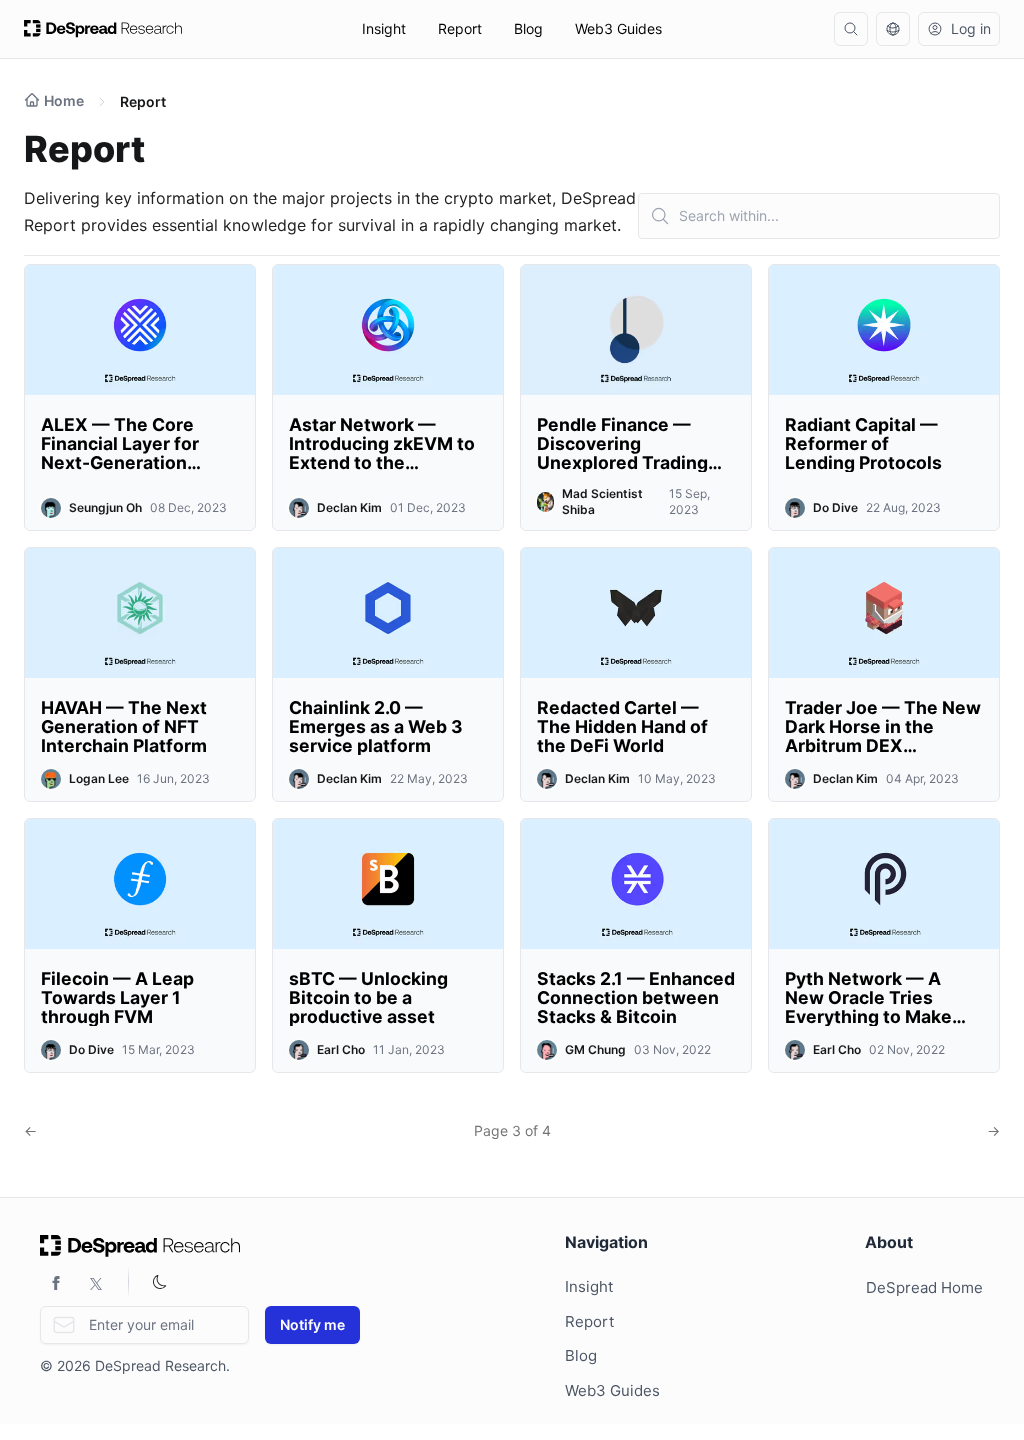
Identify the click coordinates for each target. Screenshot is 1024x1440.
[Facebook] (56, 1282)
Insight (384, 28)
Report (460, 28)
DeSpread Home (924, 1287)
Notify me (312, 1324)
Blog (528, 28)
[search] (851, 29)
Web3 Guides (618, 28)
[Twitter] (96, 1282)
